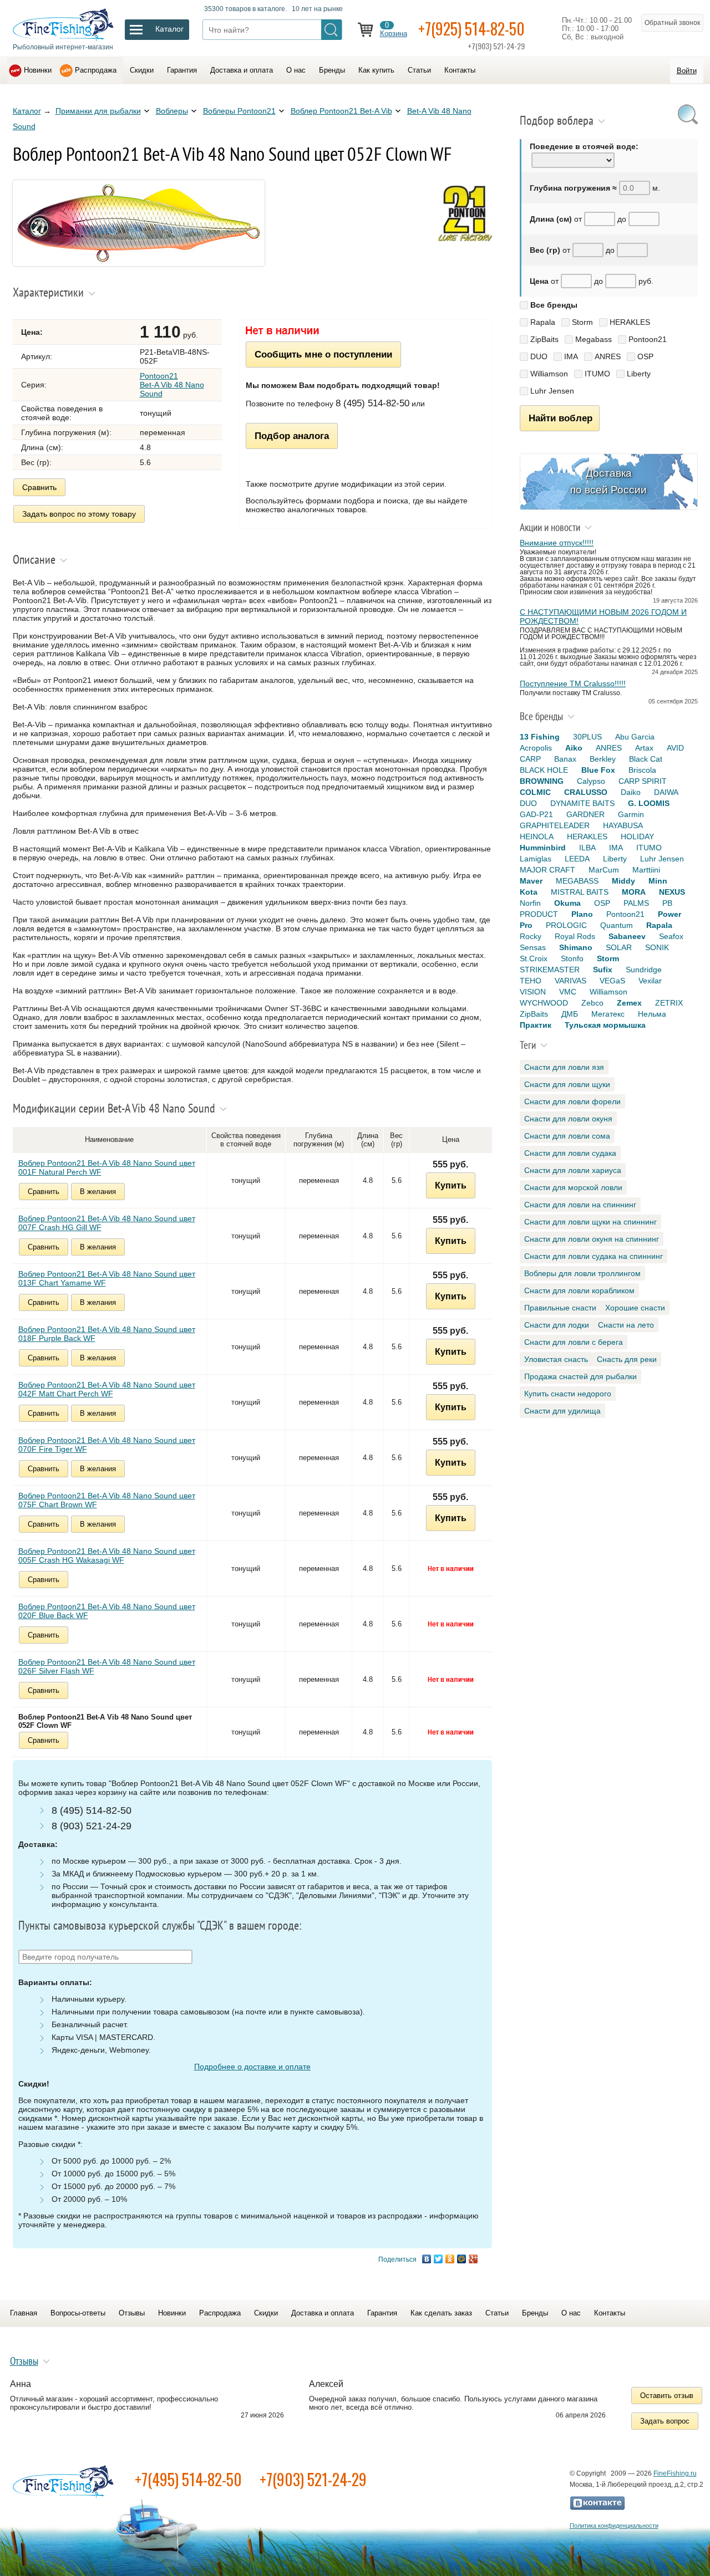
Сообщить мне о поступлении (323, 354)
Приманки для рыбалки (98, 111)
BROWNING (542, 781)
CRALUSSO (586, 792)
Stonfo (572, 958)
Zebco (592, 1003)
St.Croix (534, 958)
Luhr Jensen (552, 391)
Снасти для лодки (557, 1325)
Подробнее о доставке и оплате (252, 2067)
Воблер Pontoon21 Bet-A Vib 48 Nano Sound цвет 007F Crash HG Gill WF (107, 1223)
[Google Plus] (473, 2259)
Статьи (419, 70)
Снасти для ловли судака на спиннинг (594, 1256)
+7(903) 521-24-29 (313, 2479)
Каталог (27, 111)
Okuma (567, 903)
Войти (687, 71)
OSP (645, 356)
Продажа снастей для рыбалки (580, 1376)
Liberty (639, 374)
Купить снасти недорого (568, 1394)
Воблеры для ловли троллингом (582, 1273)
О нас (296, 70)
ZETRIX (669, 1003)
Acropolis (536, 748)
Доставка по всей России (608, 481)
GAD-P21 (536, 814)
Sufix (603, 970)
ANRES (608, 356)
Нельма (652, 1014)
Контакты (460, 70)
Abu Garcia (635, 737)
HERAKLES (630, 322)
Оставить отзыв (667, 2396)
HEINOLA (537, 836)
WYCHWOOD (544, 1003)
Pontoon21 (648, 339)
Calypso (591, 781)
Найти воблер (561, 418)
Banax (565, 759)
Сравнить (39, 487)
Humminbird (543, 848)
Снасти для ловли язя (564, 1067)
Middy (623, 881)
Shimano (576, 947)
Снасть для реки (627, 1359)
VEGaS (612, 981)
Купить (451, 1185)
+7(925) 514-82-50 (471, 29)
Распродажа (96, 70)
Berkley (603, 759)
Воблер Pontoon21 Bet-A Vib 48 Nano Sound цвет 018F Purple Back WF (107, 1334)
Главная (24, 2313)
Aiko (574, 748)
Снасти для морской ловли (573, 1187)
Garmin (631, 814)
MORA (634, 892)
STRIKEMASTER (550, 970)
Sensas (533, 947)
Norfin (530, 903)
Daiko (631, 792)
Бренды (332, 70)
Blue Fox (598, 770)
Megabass (594, 339)
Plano (582, 914)
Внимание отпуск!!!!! (557, 543)
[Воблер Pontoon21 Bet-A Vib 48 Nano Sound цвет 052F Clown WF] (139, 263)
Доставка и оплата (242, 70)
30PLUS (587, 737)
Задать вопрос (665, 2421)
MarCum (604, 870)
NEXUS (672, 892)
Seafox (671, 936)
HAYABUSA (623, 825)
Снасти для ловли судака (570, 1153)
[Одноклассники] (450, 2259)
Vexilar (650, 981)
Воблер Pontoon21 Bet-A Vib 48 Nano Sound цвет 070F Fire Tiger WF (107, 1445)
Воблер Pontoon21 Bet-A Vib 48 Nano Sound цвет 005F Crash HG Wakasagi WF (107, 1555)
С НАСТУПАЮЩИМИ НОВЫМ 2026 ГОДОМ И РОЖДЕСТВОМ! (603, 616)
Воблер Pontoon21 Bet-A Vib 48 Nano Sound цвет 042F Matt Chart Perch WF (107, 1389)
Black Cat (646, 759)
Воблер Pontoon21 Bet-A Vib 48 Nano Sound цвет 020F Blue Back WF (107, 1611)
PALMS (636, 903)
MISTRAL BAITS (580, 892)
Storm (582, 322)
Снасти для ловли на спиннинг (580, 1205)
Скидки (142, 70)
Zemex (629, 1003)
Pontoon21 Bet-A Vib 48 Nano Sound (172, 385)
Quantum (617, 925)
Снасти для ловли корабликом (579, 1290)
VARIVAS (570, 981)
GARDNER (585, 814)
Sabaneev (627, 936)
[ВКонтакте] (427, 2259)
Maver (531, 881)
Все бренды (554, 305)
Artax (644, 748)
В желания (98, 1192)
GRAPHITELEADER (555, 825)
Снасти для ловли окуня (568, 1119)
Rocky (531, 936)
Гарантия (182, 70)
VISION (533, 992)
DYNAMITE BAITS (582, 803)
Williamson (549, 374)
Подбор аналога (292, 436)
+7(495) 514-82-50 (188, 2479)
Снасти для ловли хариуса (573, 1170)
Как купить (376, 70)
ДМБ (570, 1014)
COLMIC (535, 792)
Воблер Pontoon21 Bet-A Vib (341, 111)
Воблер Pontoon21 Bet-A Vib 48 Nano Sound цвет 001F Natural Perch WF (107, 1167)
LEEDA (577, 859)
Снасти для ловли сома (567, 1136)
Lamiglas (536, 859)
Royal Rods (575, 936)
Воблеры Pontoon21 (239, 111)
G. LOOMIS (649, 803)
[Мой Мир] (462, 2259)
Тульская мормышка (605, 1025)
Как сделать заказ (441, 2313)
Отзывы (132, 2313)
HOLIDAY (637, 836)
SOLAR (619, 947)
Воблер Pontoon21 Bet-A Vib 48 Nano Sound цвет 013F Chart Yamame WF (107, 1278)
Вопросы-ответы (78, 2313)
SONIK (657, 947)
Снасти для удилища (562, 1411)
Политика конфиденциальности (614, 2526)
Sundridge (644, 970)
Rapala (543, 322)
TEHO (531, 981)
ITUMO (597, 374)
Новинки (38, 70)
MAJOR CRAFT (547, 870)
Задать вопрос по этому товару (79, 514)
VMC (568, 992)
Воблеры (172, 111)
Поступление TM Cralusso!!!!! (573, 683)
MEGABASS (577, 881)
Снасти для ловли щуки (567, 1084)
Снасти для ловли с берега (574, 1342)
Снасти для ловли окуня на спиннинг (592, 1239)
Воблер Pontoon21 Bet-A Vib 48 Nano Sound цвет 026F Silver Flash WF (107, 1666)
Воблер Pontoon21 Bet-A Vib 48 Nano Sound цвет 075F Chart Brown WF (107, 1500)
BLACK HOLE (544, 770)
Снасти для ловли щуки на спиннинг (590, 1222)
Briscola (642, 770)
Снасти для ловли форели (572, 1101)
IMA (571, 356)
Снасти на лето (626, 1325)
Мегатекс (608, 1014)
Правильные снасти (560, 1308)
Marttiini (646, 870)
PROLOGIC (566, 925)
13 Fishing (540, 737)
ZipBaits (544, 339)
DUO (539, 356)
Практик (536, 1025)
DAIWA (666, 792)
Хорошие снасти (635, 1308)
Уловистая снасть (556, 1359)
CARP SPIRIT (643, 781)
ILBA (587, 848)
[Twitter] (438, 2259)
